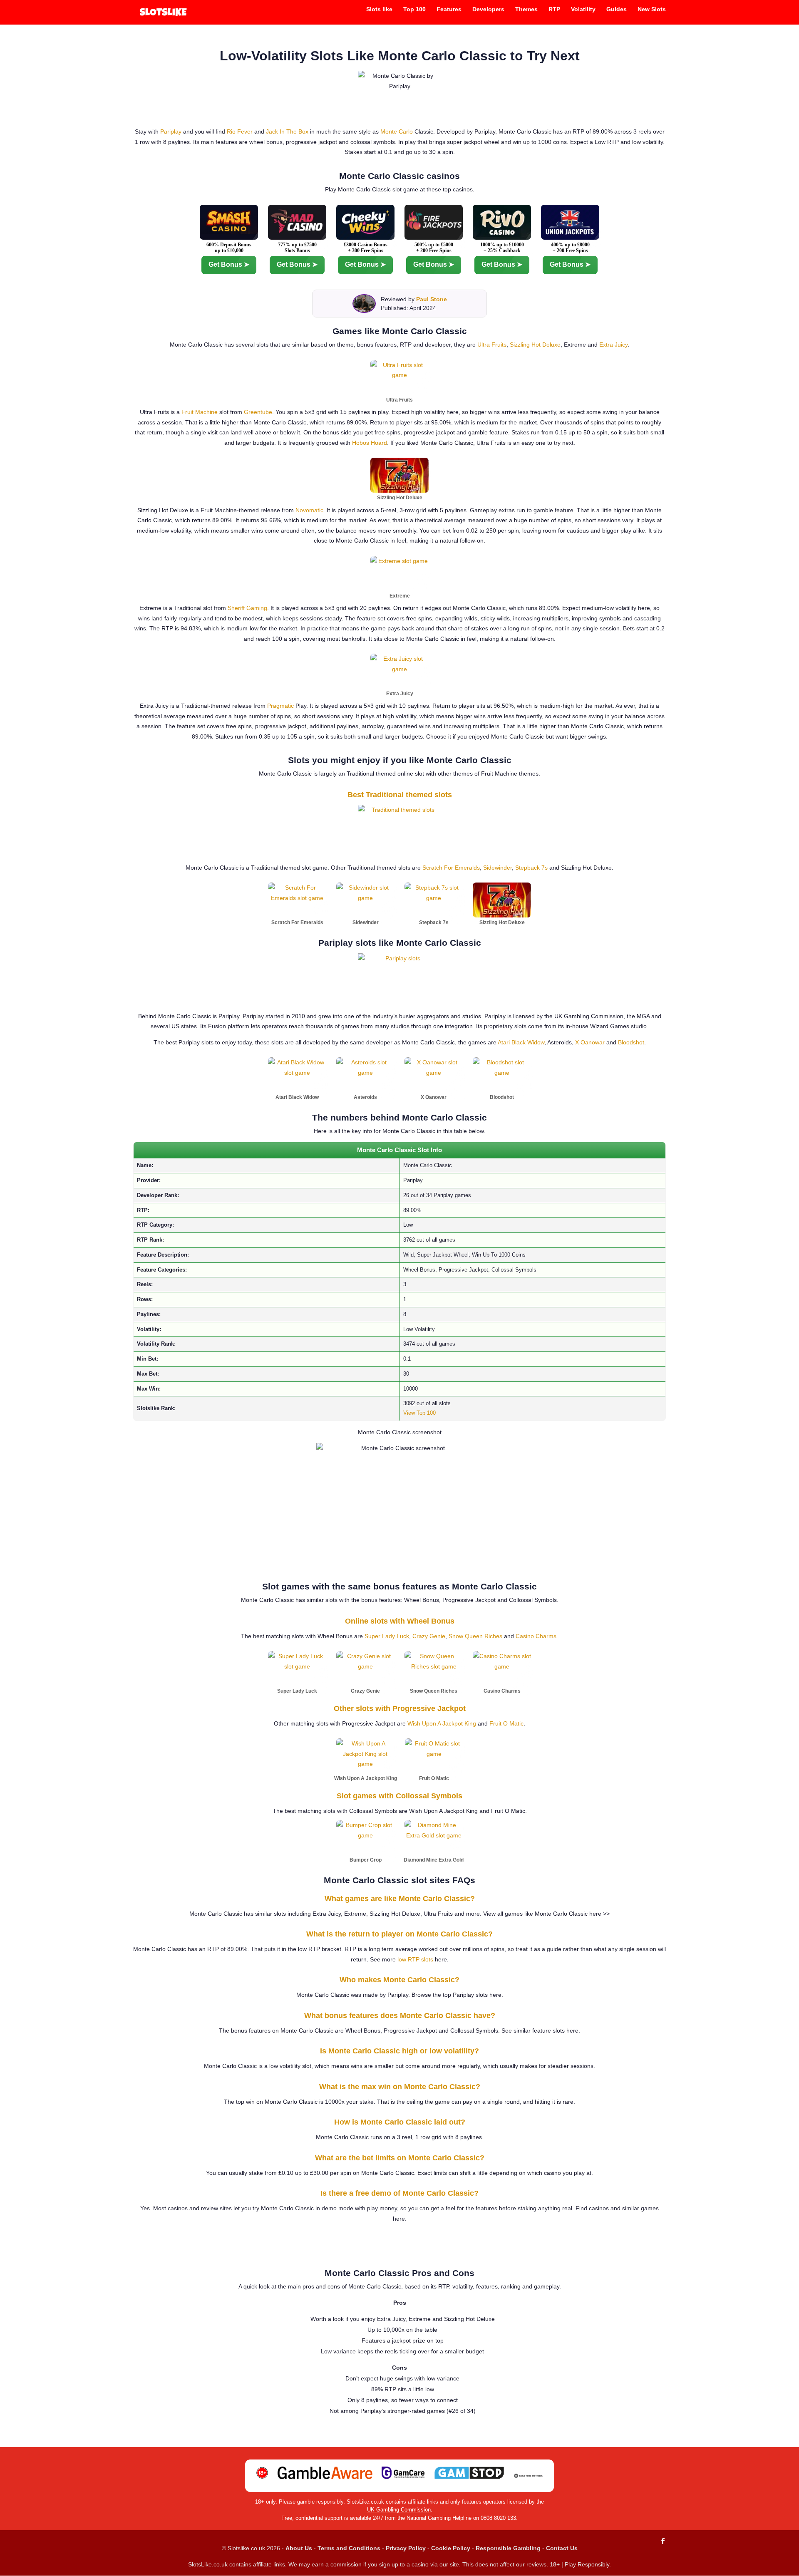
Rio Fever (240, 131)
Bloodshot (631, 1042)
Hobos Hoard (370, 443)
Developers (488, 9)
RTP (554, 9)
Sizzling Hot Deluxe (535, 345)
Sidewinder (498, 868)
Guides (617, 9)
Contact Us (562, 2548)
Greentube (258, 412)
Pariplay (171, 131)
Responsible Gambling (508, 2548)
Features (449, 9)
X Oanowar (590, 1042)
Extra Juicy (613, 345)
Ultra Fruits (492, 345)
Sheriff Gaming (247, 608)
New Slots (652, 9)
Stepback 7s (531, 868)
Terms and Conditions (349, 2548)
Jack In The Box (287, 131)
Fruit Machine (200, 412)
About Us (299, 2548)
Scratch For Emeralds (451, 868)
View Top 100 (419, 1413)
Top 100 (414, 9)
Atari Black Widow (521, 1042)
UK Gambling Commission (399, 2510)
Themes (526, 9)
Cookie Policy (451, 2548)
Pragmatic (280, 706)
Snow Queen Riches (475, 1636)
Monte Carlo (397, 131)
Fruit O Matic (506, 1723)
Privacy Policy (406, 2548)
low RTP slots (415, 1959)
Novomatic (309, 510)
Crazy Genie (429, 1636)
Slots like (379, 9)
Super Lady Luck (387, 1636)
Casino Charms (536, 1636)
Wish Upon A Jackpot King (442, 1723)
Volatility (583, 9)
